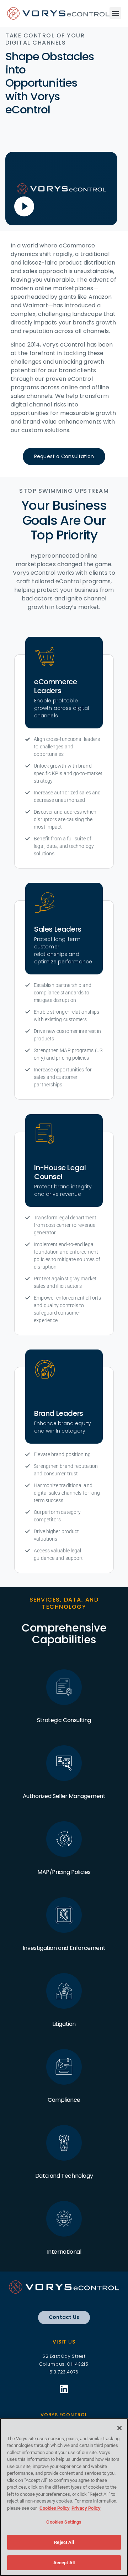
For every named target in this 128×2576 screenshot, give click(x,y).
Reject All (64, 2542)
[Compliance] (64, 2067)
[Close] (119, 2428)
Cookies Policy (55, 2508)
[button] (115, 13)
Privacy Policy (86, 2508)
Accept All (64, 2563)
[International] (64, 2219)
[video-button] (24, 206)
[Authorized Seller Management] (64, 1763)
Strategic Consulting (64, 1720)
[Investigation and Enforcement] (64, 1915)
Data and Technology (64, 2176)
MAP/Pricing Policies (64, 1872)
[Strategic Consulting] (64, 1687)
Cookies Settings (64, 2522)
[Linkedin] (64, 2389)
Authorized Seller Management (64, 1796)
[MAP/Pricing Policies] (64, 1839)
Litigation (64, 2024)
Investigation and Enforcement (64, 1948)
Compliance (64, 2100)
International (64, 2252)
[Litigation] (64, 1991)
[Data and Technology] (64, 2143)
